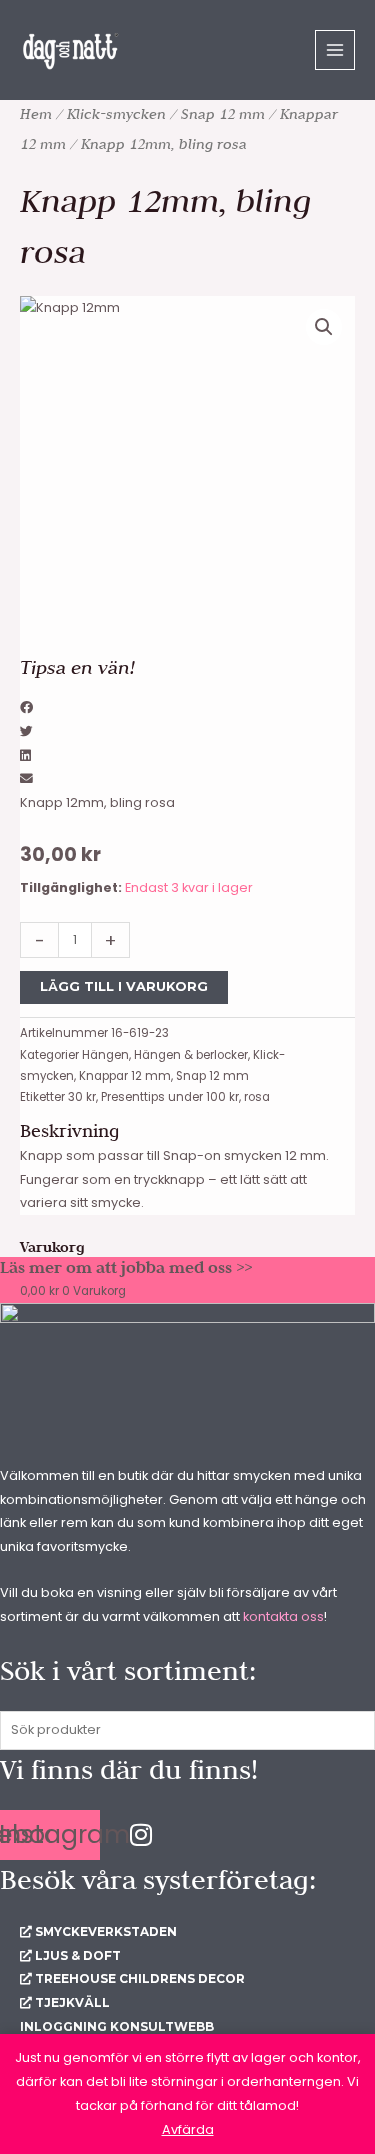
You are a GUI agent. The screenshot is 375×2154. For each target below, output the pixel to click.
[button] (324, 327)
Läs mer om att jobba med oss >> (126, 1267)
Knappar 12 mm (125, 1076)
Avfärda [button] (188, 2129)
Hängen (105, 1055)
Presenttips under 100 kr (170, 1097)
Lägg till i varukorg (124, 986)
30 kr (82, 1097)
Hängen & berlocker (191, 1055)
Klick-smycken (116, 114)
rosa (257, 1097)
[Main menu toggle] (335, 50)
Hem (36, 114)
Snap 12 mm (223, 114)
